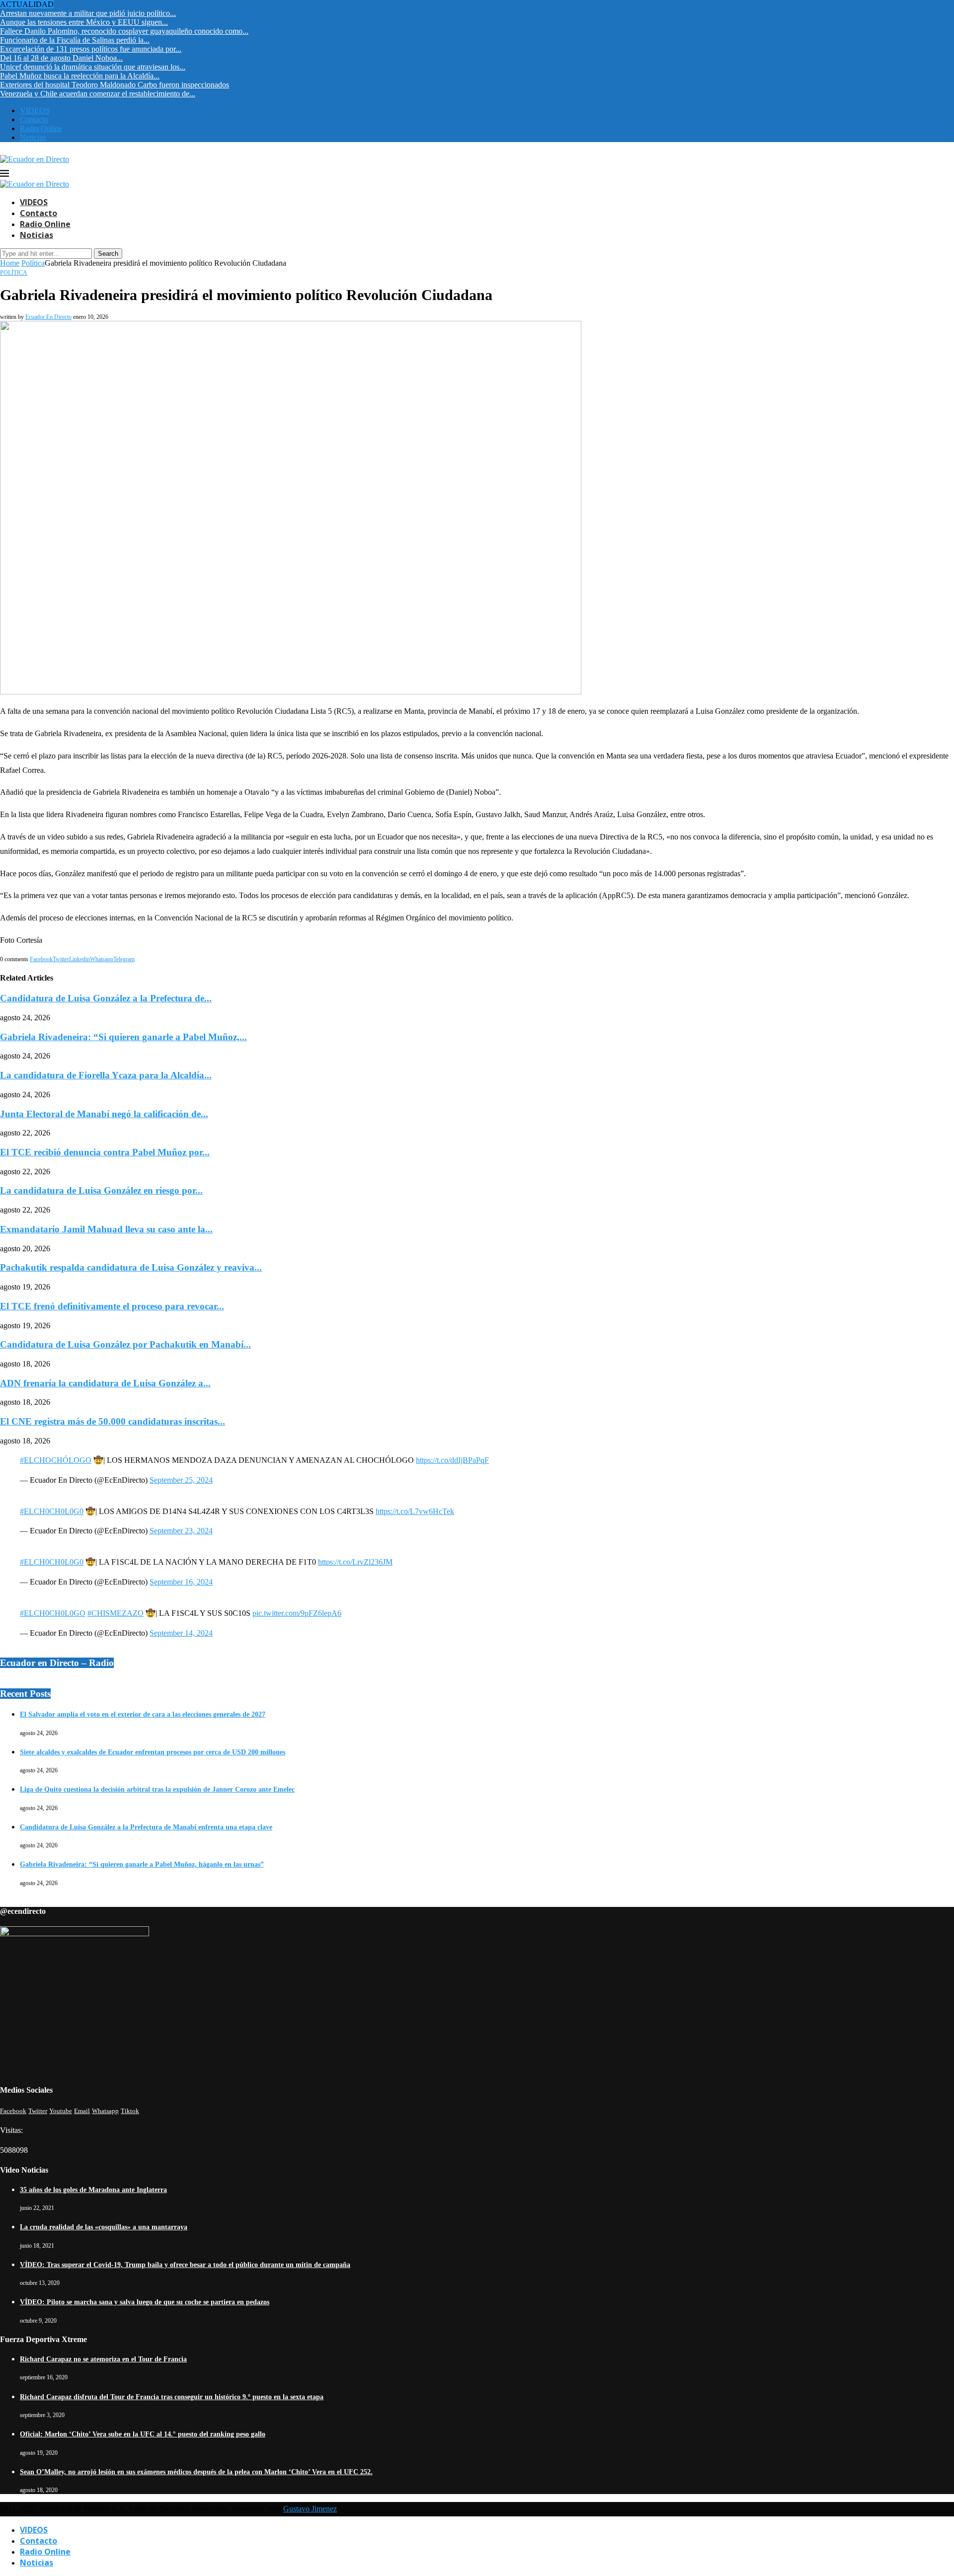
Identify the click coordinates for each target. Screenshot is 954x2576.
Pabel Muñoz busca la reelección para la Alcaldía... (80, 76)
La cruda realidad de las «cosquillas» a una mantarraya (104, 2227)
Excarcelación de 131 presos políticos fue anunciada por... (91, 49)
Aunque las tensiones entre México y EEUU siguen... (84, 22)
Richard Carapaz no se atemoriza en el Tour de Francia (103, 2359)
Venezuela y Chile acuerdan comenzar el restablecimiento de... (98, 94)
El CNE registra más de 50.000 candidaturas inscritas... (113, 1421)
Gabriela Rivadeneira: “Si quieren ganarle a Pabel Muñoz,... (123, 1037)
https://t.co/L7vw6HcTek (415, 1511)
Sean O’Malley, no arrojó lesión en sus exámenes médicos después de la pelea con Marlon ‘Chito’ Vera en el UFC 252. (196, 2472)
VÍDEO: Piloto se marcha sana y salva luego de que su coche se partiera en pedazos (145, 2302)
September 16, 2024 (181, 1582)
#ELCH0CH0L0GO (53, 1613)
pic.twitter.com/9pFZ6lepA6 (297, 1613)
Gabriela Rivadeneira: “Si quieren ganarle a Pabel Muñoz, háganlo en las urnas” (142, 1864)
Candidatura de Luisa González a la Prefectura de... (106, 998)
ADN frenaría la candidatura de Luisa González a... (105, 1383)
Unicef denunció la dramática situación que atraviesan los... (93, 67)
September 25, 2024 (181, 1480)
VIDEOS (35, 111)
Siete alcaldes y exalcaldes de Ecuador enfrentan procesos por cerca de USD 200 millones (153, 1752)
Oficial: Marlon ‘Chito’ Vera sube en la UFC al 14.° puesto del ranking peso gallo (143, 2434)
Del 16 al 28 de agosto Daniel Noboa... (61, 58)
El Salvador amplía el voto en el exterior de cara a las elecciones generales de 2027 (143, 1714)
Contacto (34, 119)
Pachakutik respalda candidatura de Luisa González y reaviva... (131, 1267)
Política (33, 263)
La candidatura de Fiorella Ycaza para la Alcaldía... (106, 1075)
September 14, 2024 (181, 1633)
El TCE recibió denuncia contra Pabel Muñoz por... (105, 1152)
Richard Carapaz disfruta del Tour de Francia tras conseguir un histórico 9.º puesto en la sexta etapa (172, 2397)
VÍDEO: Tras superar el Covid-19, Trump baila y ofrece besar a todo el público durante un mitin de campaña (185, 2265)
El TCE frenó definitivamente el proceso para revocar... (112, 1306)
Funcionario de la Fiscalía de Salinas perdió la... (75, 40)
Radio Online (41, 128)
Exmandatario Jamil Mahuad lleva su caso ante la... (106, 1229)
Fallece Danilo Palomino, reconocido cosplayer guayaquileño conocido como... (124, 31)
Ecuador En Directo (48, 317)
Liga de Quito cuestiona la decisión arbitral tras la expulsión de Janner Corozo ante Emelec (157, 1789)
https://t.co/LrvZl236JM (355, 1562)
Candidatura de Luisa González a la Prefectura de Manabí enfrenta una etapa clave (146, 1827)
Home (10, 263)
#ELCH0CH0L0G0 (52, 1511)
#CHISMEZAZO (116, 1613)
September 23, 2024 (181, 1531)
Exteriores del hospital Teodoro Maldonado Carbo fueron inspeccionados (115, 85)
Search (108, 254)
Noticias (33, 137)
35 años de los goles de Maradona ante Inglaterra (93, 2190)
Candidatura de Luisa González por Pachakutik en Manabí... (125, 1344)
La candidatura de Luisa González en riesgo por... (101, 1190)
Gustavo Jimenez (310, 2509)
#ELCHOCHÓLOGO (56, 1460)
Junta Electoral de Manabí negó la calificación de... (104, 1114)
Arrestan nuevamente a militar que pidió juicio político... (88, 13)
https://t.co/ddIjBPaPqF (452, 1460)
